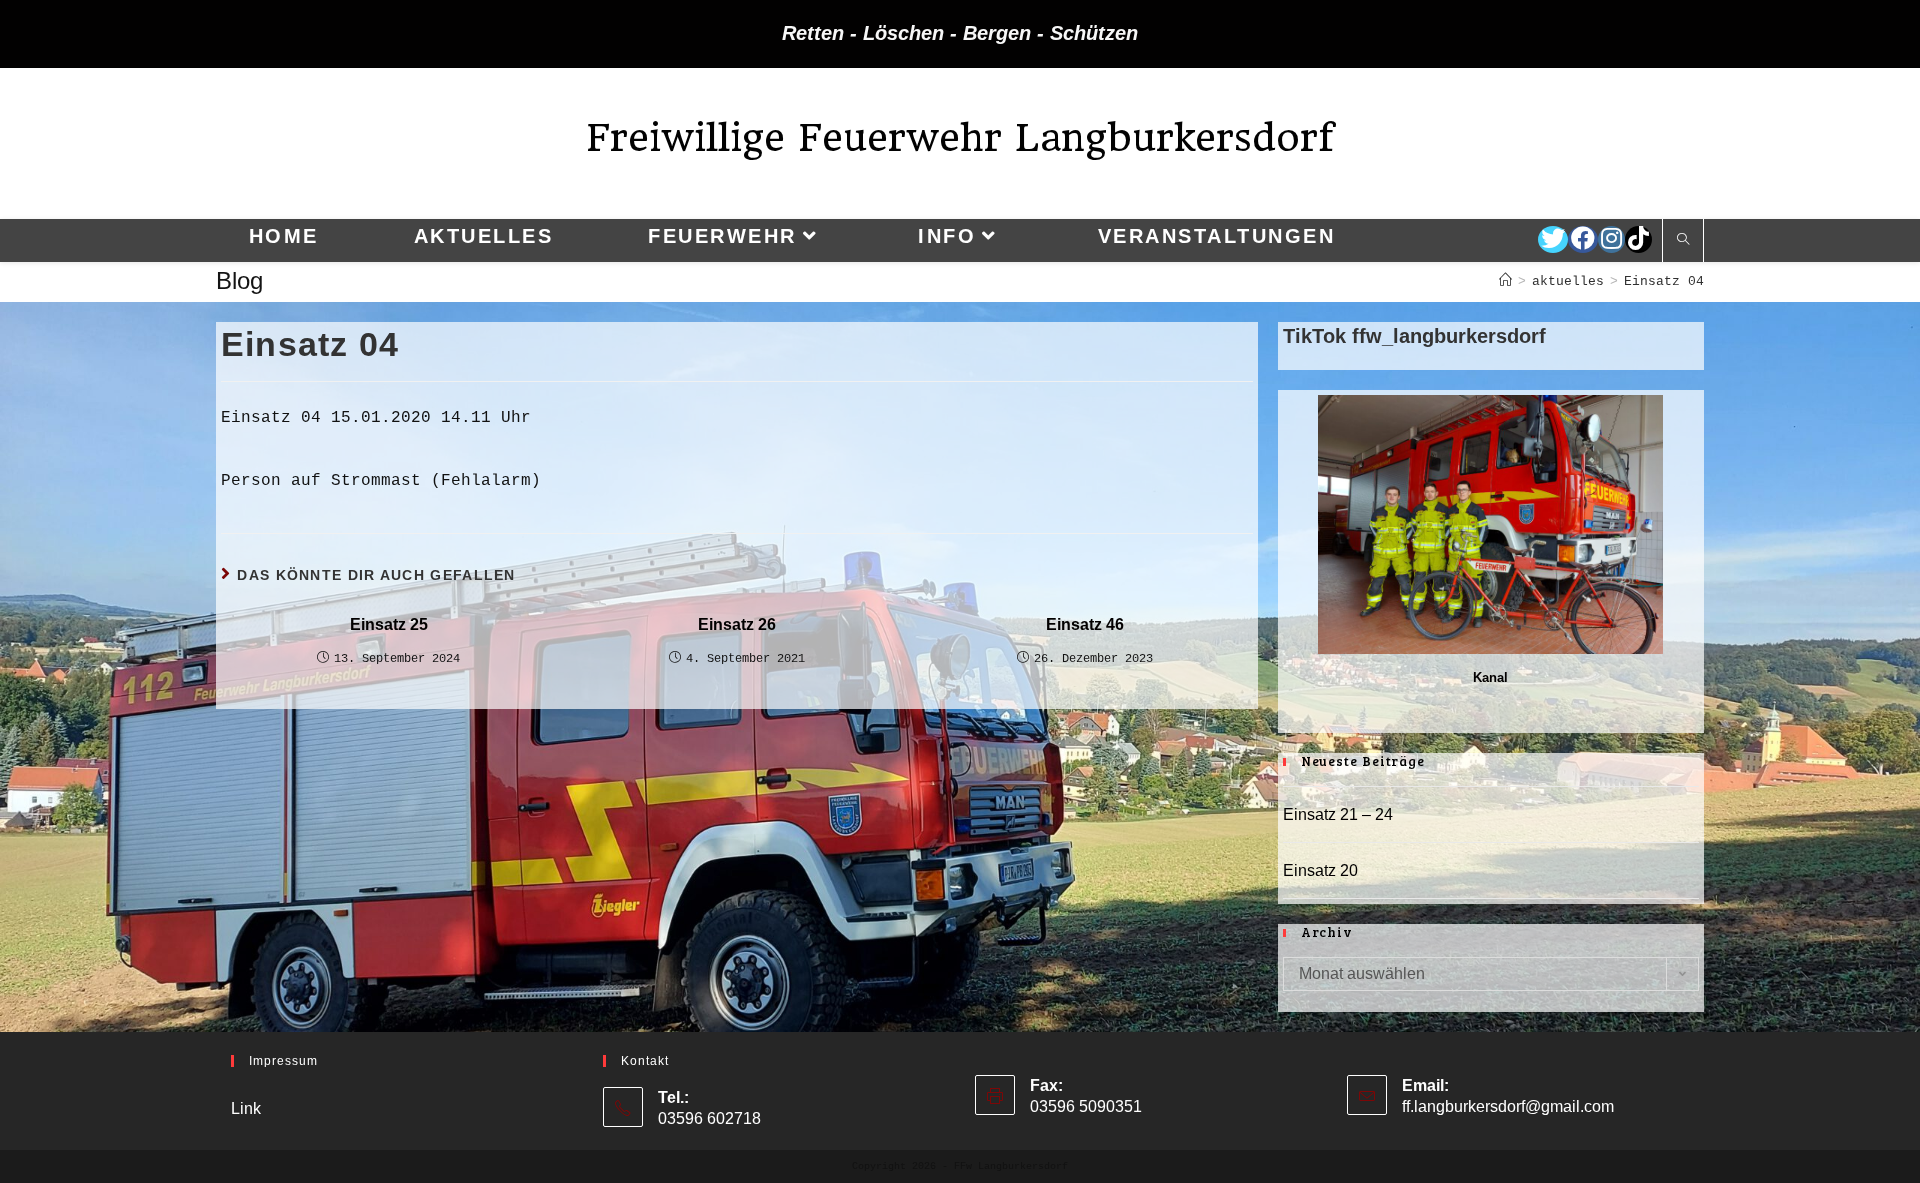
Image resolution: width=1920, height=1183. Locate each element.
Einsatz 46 (1085, 624)
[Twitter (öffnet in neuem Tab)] (1553, 239)
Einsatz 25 (389, 624)
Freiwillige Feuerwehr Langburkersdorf (960, 137)
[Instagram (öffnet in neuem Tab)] (1611, 239)
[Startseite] (1505, 281)
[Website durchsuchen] (1683, 241)
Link (246, 1108)
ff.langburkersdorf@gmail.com (1508, 1106)
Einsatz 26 (737, 624)
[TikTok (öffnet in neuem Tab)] (1638, 239)
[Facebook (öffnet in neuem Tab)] (1583, 239)
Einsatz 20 (1320, 870)
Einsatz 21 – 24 (1338, 814)
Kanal (1490, 677)
